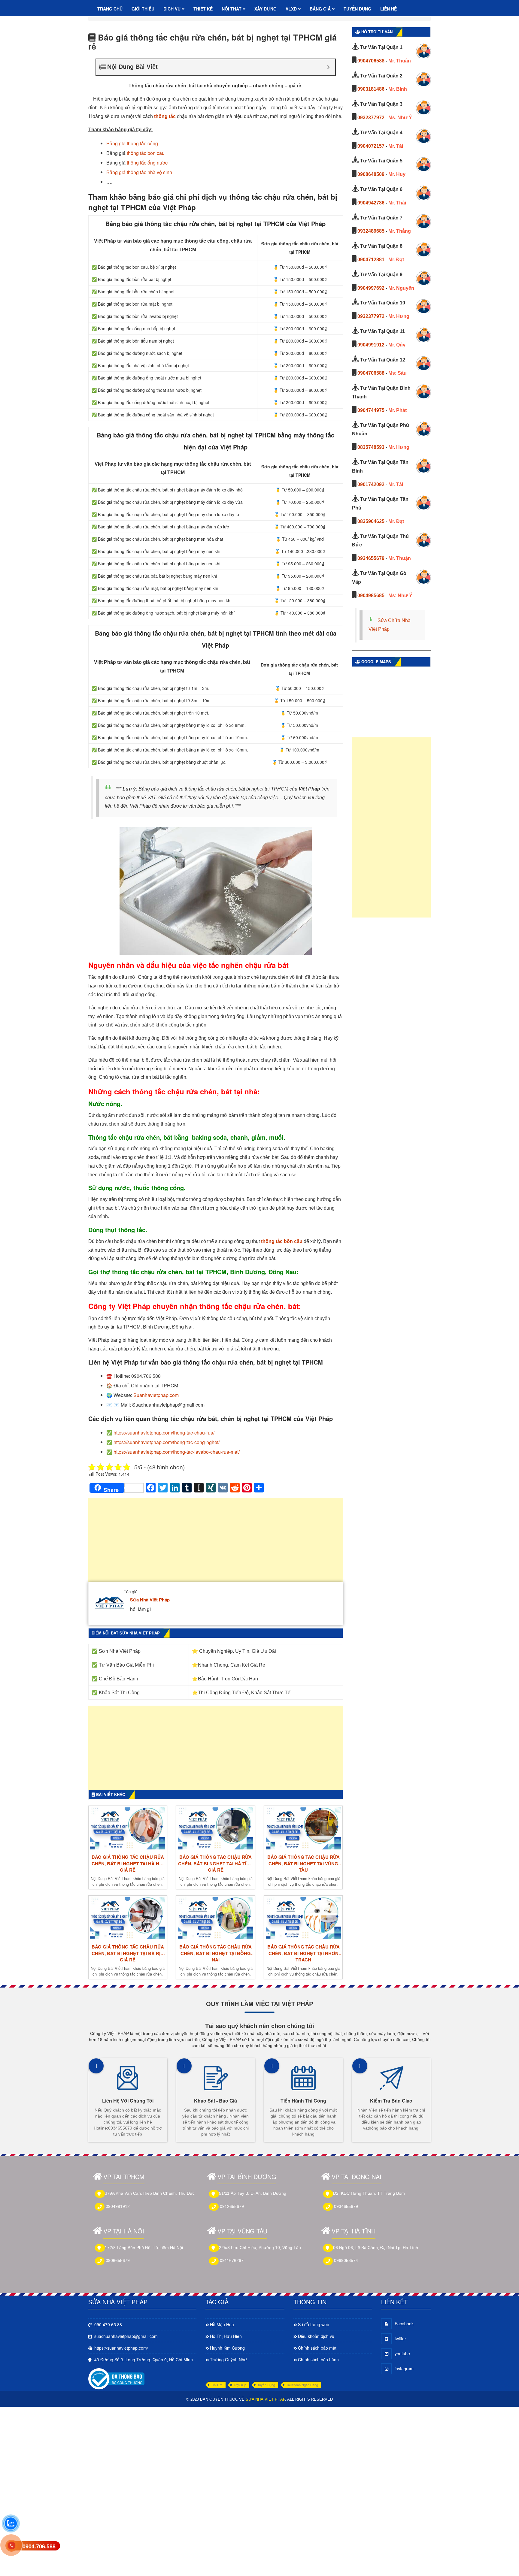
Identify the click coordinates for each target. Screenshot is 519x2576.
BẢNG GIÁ (321, 9)
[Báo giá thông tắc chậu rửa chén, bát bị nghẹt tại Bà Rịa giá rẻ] (128, 1918)
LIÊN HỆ (388, 9)
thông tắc (165, 116)
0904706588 (371, 61)
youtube (402, 2354)
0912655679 (232, 2206)
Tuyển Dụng (266, 2385)
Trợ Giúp (240, 2385)
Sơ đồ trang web (314, 2324)
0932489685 (371, 231)
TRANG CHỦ (110, 9)
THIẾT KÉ (203, 9)
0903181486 (371, 89)
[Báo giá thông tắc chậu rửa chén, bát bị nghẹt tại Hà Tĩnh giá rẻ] (215, 1828)
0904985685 (371, 596)
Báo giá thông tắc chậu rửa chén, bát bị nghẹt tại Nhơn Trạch (304, 1953)
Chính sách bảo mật (317, 2348)
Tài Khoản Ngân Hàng (302, 2385)
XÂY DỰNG (266, 9)
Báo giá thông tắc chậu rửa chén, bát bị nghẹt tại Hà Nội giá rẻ (128, 1864)
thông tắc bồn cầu (146, 153)
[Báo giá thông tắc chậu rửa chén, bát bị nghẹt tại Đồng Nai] (215, 1918)
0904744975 (371, 410)
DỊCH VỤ (173, 9)
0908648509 (371, 174)
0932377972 (371, 118)
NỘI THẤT (232, 9)
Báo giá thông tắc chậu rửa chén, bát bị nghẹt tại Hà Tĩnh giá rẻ (215, 1864)
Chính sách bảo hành (318, 2360)
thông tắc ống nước (147, 163)
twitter (400, 2339)
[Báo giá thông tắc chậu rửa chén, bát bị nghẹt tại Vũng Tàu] (303, 1828)
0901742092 (371, 484)
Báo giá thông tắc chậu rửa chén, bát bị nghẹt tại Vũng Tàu (304, 1864)
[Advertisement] (216, 1543)
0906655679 (118, 2260)
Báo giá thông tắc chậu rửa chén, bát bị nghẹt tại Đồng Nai (215, 1953)
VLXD (292, 9)
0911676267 (232, 2260)
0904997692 (371, 288)
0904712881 (371, 260)
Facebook (404, 2324)
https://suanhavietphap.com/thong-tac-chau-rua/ (164, 1433)
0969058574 (346, 2260)
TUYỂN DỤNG (357, 9)
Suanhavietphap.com (156, 1395)
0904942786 (371, 203)
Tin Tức (217, 2385)
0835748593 (371, 447)
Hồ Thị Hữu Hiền (226, 2336)
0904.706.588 (39, 2546)
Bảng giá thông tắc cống (132, 143)
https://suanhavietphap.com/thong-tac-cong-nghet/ (167, 1442)
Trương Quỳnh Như (228, 2360)
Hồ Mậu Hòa (222, 2324)
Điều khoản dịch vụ (316, 2336)
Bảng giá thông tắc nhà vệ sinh (139, 172)
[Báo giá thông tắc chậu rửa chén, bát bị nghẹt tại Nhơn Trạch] (303, 1918)
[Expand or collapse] (328, 67)
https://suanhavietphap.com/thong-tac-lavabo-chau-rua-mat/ (177, 1452)
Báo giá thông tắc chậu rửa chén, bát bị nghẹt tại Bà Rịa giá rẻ (128, 1953)
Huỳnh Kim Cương (227, 2348)
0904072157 (371, 146)
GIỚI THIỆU (143, 9)
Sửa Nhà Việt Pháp (150, 1600)
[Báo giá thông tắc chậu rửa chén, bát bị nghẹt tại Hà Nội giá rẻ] (128, 1828)
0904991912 (371, 345)
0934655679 (371, 558)
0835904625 (371, 521)
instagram (404, 2369)
